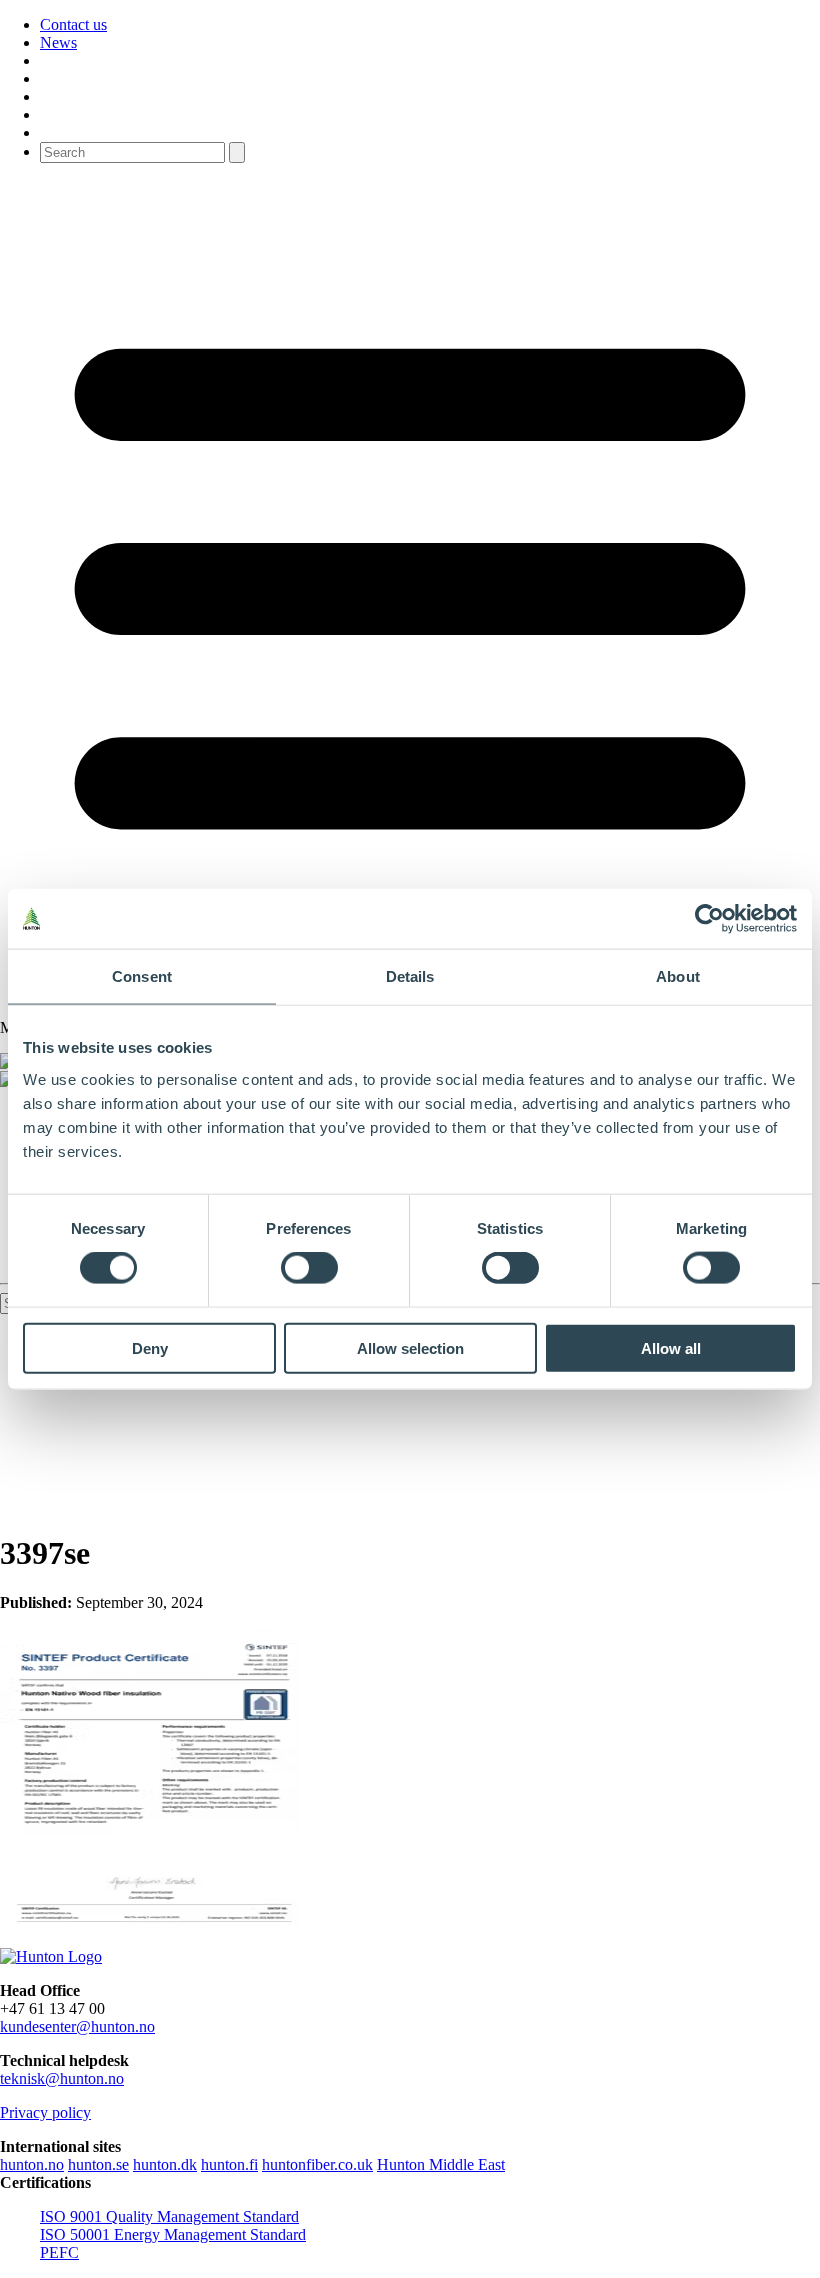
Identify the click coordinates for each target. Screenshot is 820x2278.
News (58, 42)
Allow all (671, 1347)
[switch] (309, 1268)
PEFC (59, 2252)
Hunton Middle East (441, 2164)
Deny (150, 1347)
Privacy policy (45, 2112)
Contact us (73, 24)
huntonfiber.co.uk (317, 2164)
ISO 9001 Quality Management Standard (169, 2216)
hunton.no (32, 2164)
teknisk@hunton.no (62, 2078)
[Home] (51, 1956)
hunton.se (98, 2164)
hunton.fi (229, 2164)
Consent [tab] (142, 976)
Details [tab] (410, 976)
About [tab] (678, 976)
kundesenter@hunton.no (77, 2026)
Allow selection (410, 1347)
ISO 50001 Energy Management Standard (173, 2234)
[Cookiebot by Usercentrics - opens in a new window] (709, 919)
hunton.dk (165, 2164)
